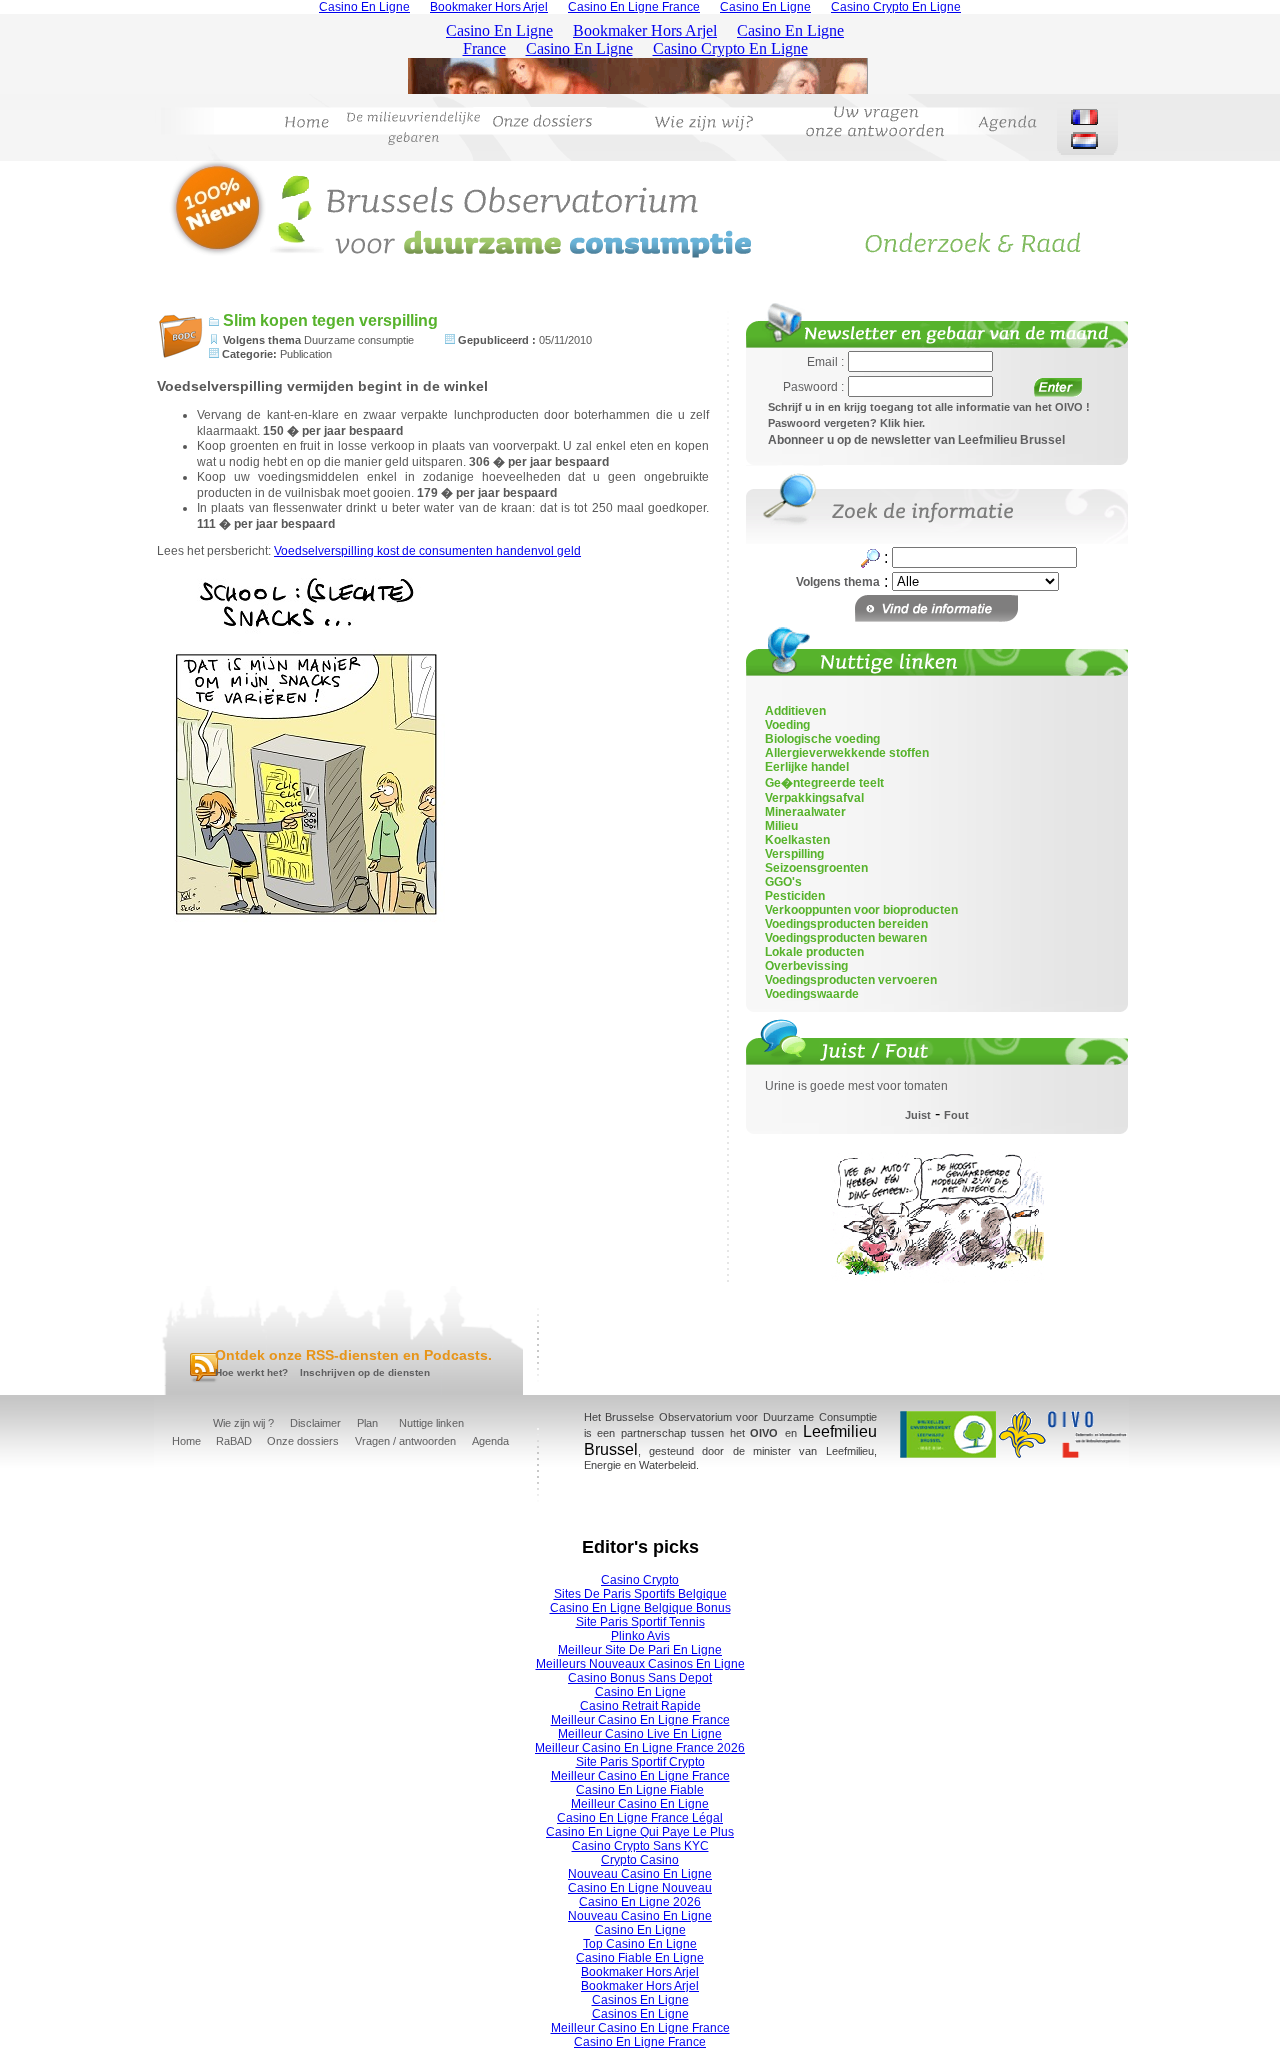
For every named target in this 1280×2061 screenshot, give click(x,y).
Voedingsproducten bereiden (846, 924)
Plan (367, 1423)
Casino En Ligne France (640, 2042)
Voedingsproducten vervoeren (851, 980)
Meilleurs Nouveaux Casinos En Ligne (640, 1664)
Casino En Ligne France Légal (640, 1818)
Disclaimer (315, 1423)
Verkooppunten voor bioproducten (861, 910)
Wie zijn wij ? (243, 1423)
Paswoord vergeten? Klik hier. (846, 423)
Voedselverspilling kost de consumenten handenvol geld (427, 551)
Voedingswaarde (812, 994)
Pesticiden (795, 896)
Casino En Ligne (640, 1692)
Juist (918, 1115)
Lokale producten (814, 952)
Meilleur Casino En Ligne (640, 1804)
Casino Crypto (640, 1580)
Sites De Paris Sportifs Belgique (640, 1594)
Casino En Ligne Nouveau (640, 1888)
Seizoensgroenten (816, 868)
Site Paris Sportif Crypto (640, 1762)
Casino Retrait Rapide (640, 1706)
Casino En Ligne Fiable (640, 1790)
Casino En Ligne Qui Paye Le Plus (640, 1832)
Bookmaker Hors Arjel (640, 1972)
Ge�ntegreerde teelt (824, 783)
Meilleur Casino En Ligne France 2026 (640, 1748)
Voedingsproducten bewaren (846, 938)
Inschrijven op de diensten (365, 1372)
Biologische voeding (822, 739)
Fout (956, 1115)
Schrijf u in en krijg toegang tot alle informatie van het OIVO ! (929, 407)
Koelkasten (797, 840)
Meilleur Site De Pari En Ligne (640, 1650)
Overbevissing (806, 966)
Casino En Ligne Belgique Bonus (640, 1608)
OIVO (764, 1433)
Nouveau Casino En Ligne (640, 1874)
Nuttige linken (431, 1423)
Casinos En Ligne (640, 2000)
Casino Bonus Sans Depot (640, 1678)
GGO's (783, 882)
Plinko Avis (640, 1636)
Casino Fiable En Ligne (640, 1958)
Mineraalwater (805, 812)
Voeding (787, 725)
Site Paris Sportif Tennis (640, 1622)
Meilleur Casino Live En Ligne (640, 1734)
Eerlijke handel (807, 767)
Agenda (490, 1441)
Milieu (781, 826)
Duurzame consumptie (359, 340)
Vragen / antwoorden (405, 1441)
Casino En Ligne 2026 (640, 1902)
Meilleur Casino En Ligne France (640, 1720)
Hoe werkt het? (251, 1372)
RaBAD (234, 1441)
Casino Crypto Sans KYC (640, 1846)
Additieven (795, 711)
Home (186, 1441)
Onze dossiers (303, 1441)
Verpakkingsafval (814, 798)
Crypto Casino (640, 1860)
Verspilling (794, 854)
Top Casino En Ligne (640, 1944)
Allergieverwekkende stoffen (847, 753)
